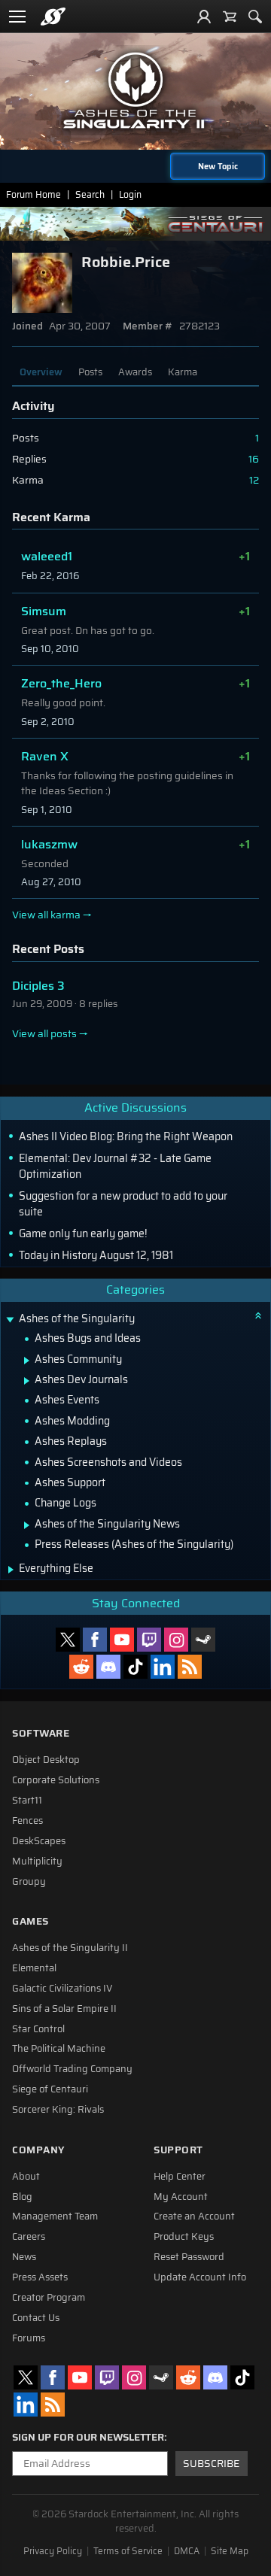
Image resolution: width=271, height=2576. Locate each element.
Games (30, 1921)
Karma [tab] (183, 372)
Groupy (29, 1882)
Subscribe (211, 2464)
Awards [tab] (135, 372)
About (26, 2177)
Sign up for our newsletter (88, 2438)
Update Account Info (200, 2277)
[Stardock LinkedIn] (163, 1667)
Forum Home (33, 194)
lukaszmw (49, 844)
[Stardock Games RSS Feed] (190, 1667)
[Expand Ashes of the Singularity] (10, 1320)
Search (90, 194)
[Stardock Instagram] (176, 1640)
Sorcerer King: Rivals (58, 2110)
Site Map (230, 2551)
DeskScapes (39, 1841)
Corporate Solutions (56, 1780)
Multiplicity (37, 1861)
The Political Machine (59, 2049)
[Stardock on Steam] (203, 1640)
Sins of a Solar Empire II (64, 2009)
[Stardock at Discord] (108, 1667)
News (24, 2257)
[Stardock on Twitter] (68, 1640)
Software (41, 1733)
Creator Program (49, 2298)
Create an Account (194, 2216)
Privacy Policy (53, 2551)
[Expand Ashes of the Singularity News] (27, 1525)
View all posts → (50, 1034)
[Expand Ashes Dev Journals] (27, 1381)
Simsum (44, 611)
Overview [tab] (41, 372)
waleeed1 (47, 556)
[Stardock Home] (53, 17)
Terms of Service (128, 2551)
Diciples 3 (38, 986)
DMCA (187, 2551)
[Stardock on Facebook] (95, 1640)
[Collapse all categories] (258, 1315)
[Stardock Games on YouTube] (122, 1640)
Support (178, 2150)
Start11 (27, 1801)
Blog (22, 2197)
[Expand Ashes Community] (27, 1361)
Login (130, 194)
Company (38, 2150)
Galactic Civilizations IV (62, 1989)
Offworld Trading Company (72, 2069)
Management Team (55, 2216)
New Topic (218, 166)
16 (254, 459)
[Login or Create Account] (204, 17)
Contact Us (36, 2318)
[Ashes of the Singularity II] (135, 90)
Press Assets (40, 2277)
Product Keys (184, 2237)
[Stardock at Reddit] (81, 1667)
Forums (29, 2338)
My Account (181, 2197)
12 (254, 480)
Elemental (34, 1968)
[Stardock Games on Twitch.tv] (149, 1640)
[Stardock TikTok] (135, 1667)
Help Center (180, 2177)
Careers (29, 2237)
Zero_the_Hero (61, 683)
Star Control (38, 2029)
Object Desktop (46, 1760)
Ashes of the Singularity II (70, 1948)
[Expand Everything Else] (11, 1570)
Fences (27, 1821)
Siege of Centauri (50, 2089)
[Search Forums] (255, 17)
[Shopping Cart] (230, 17)
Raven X (45, 756)
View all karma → (52, 915)
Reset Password (189, 2257)
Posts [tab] (90, 372)
